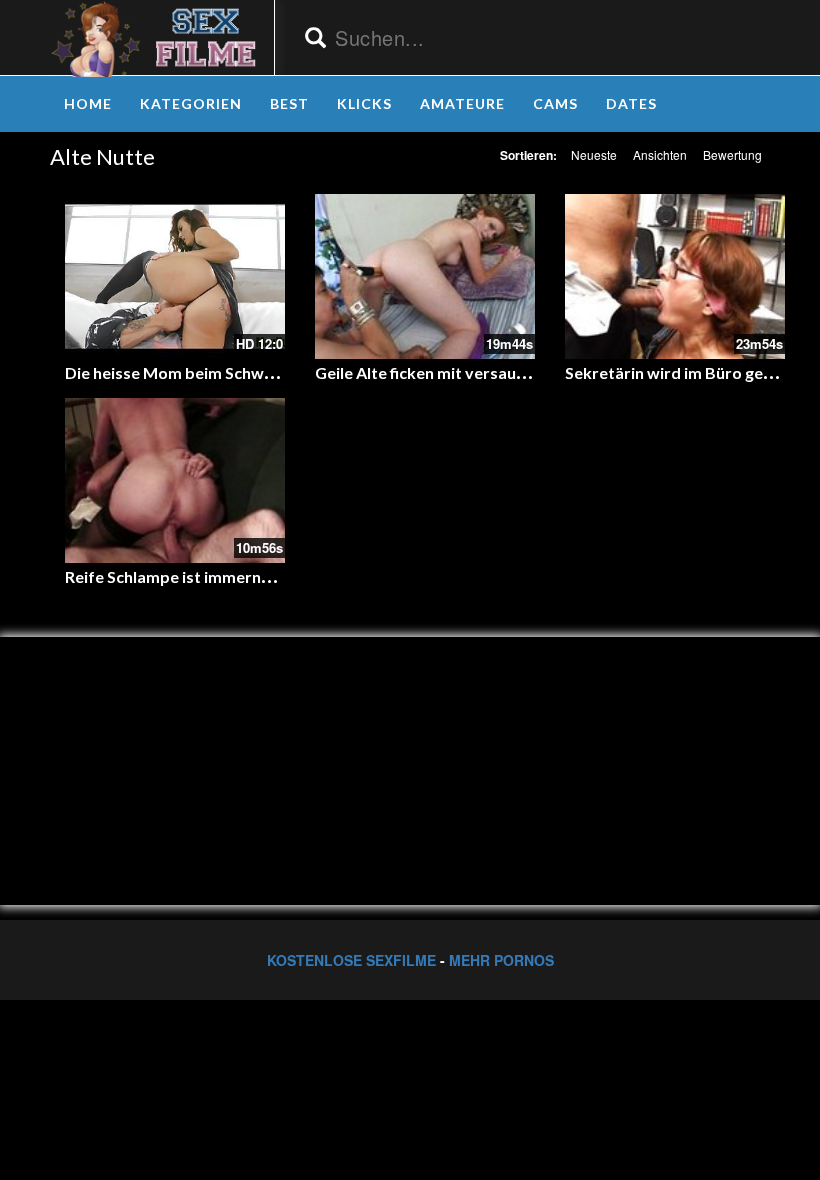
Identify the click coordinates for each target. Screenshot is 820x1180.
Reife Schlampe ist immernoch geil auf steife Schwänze (267, 576)
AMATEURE (462, 103)
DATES (631, 103)
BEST (289, 103)
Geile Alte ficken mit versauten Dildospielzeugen (493, 372)
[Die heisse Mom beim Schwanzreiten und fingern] (175, 276)
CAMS (555, 103)
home (88, 103)
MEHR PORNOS (501, 960)
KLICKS (364, 103)
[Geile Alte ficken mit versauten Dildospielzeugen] (425, 276)
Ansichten (660, 154)
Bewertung (732, 154)
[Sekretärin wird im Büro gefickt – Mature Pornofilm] (675, 276)
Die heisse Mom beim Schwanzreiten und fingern (243, 372)
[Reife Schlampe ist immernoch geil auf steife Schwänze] (175, 480)
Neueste (594, 154)
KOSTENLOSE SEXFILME (351, 960)
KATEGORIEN (191, 103)
